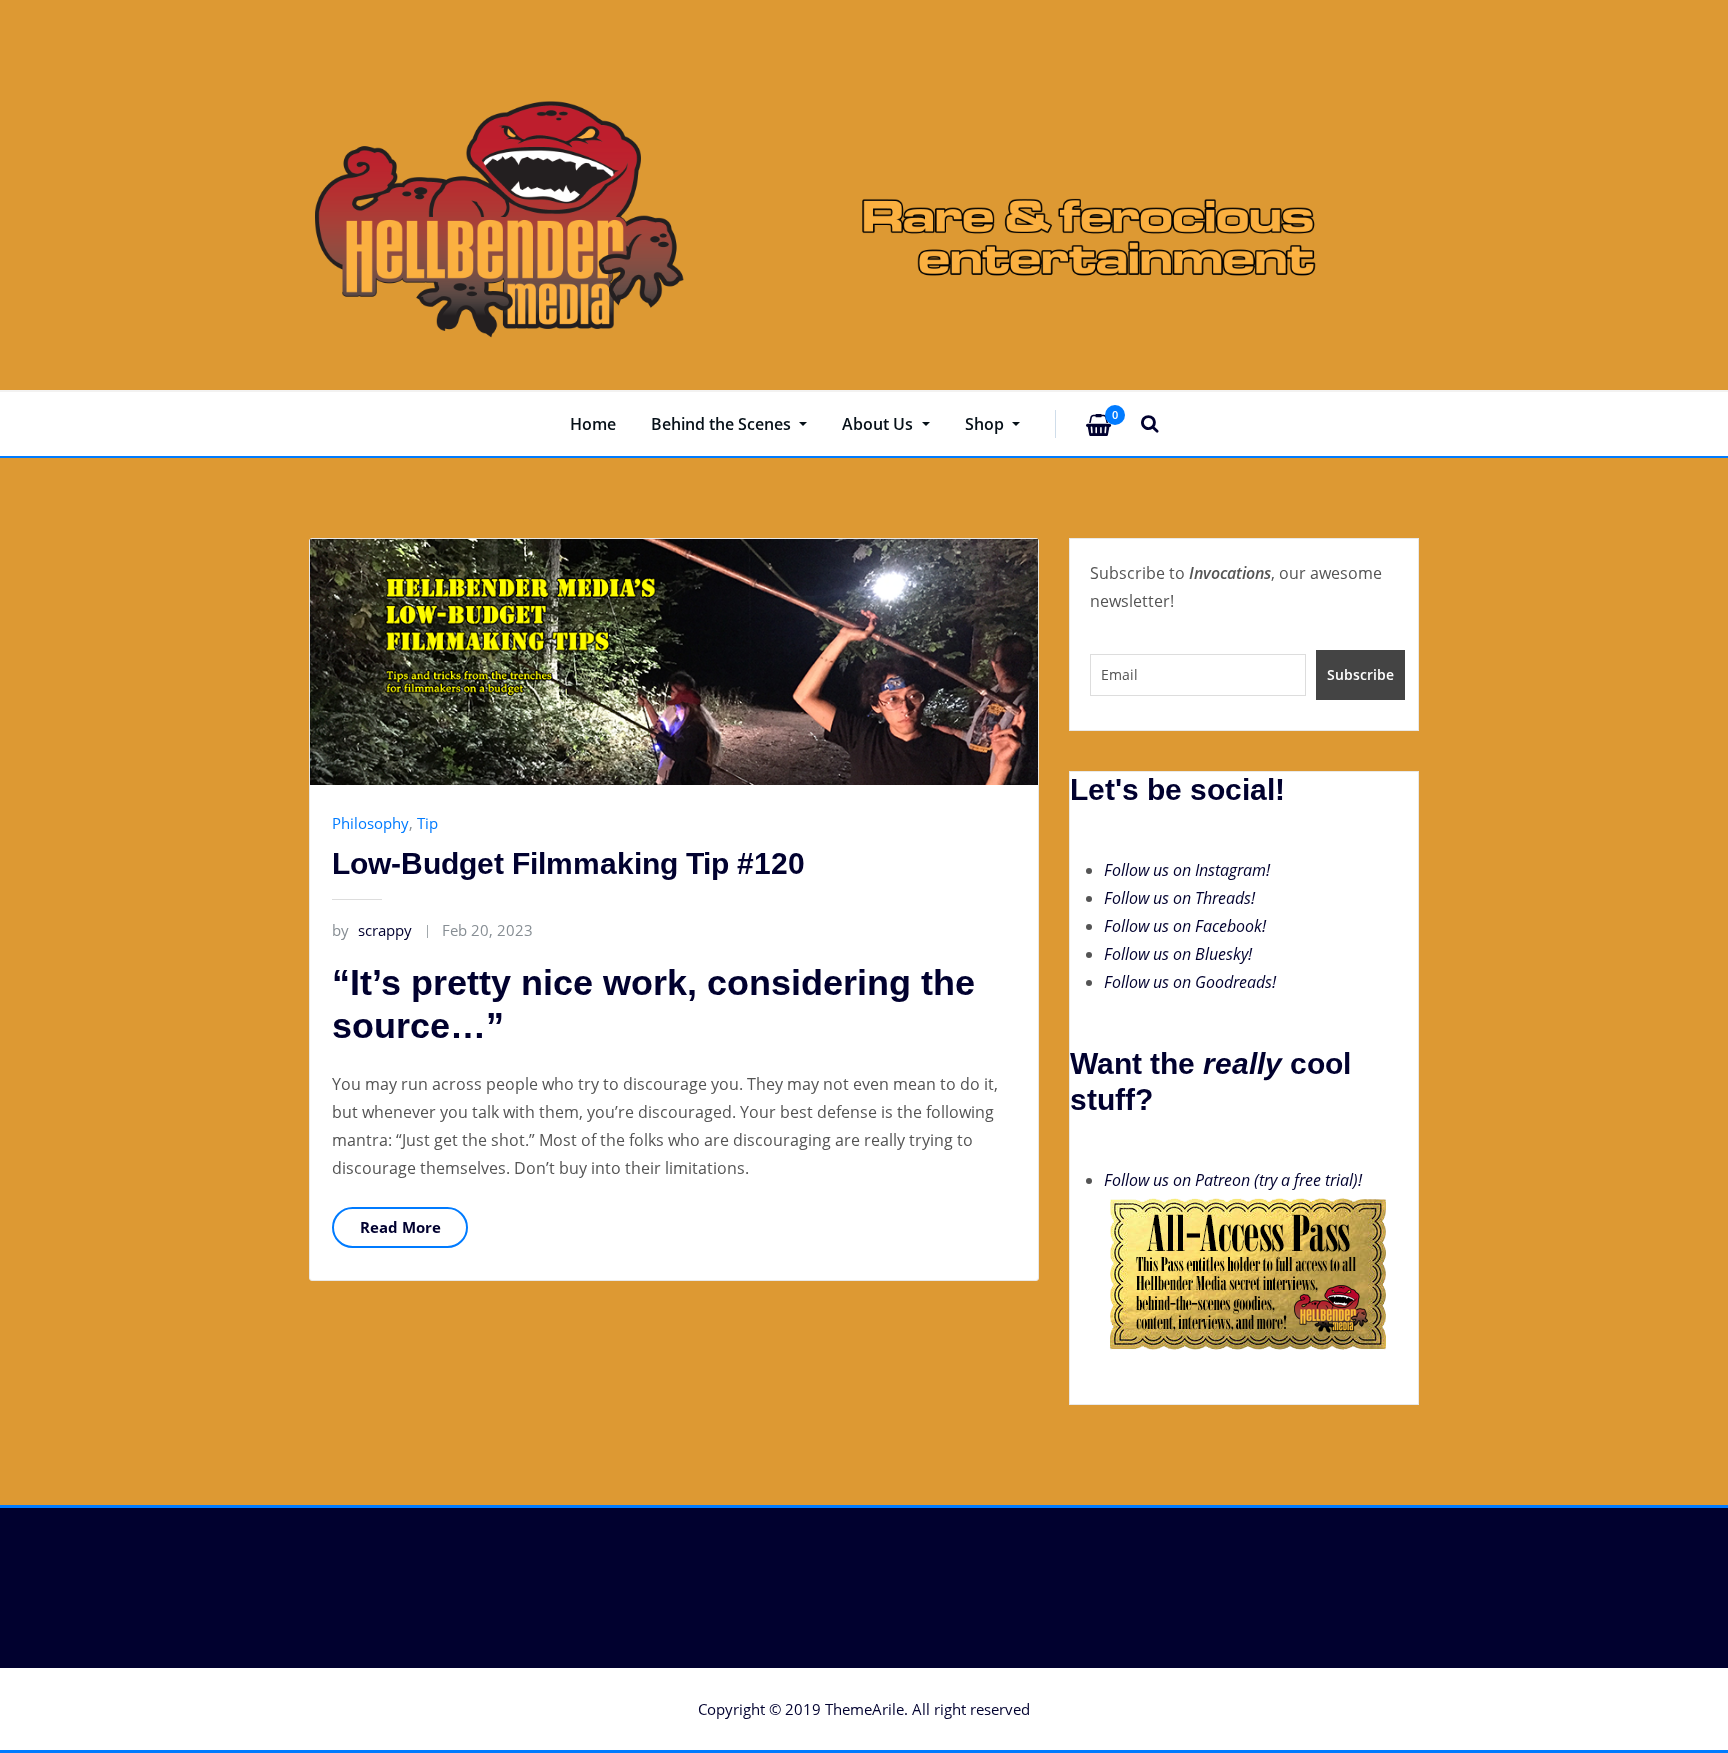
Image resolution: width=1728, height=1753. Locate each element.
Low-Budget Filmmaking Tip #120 (568, 863)
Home (593, 424)
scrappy (372, 930)
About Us (879, 424)
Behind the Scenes (723, 424)
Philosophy (370, 823)
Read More (400, 1227)
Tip (427, 823)
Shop (986, 424)
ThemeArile (864, 1709)
